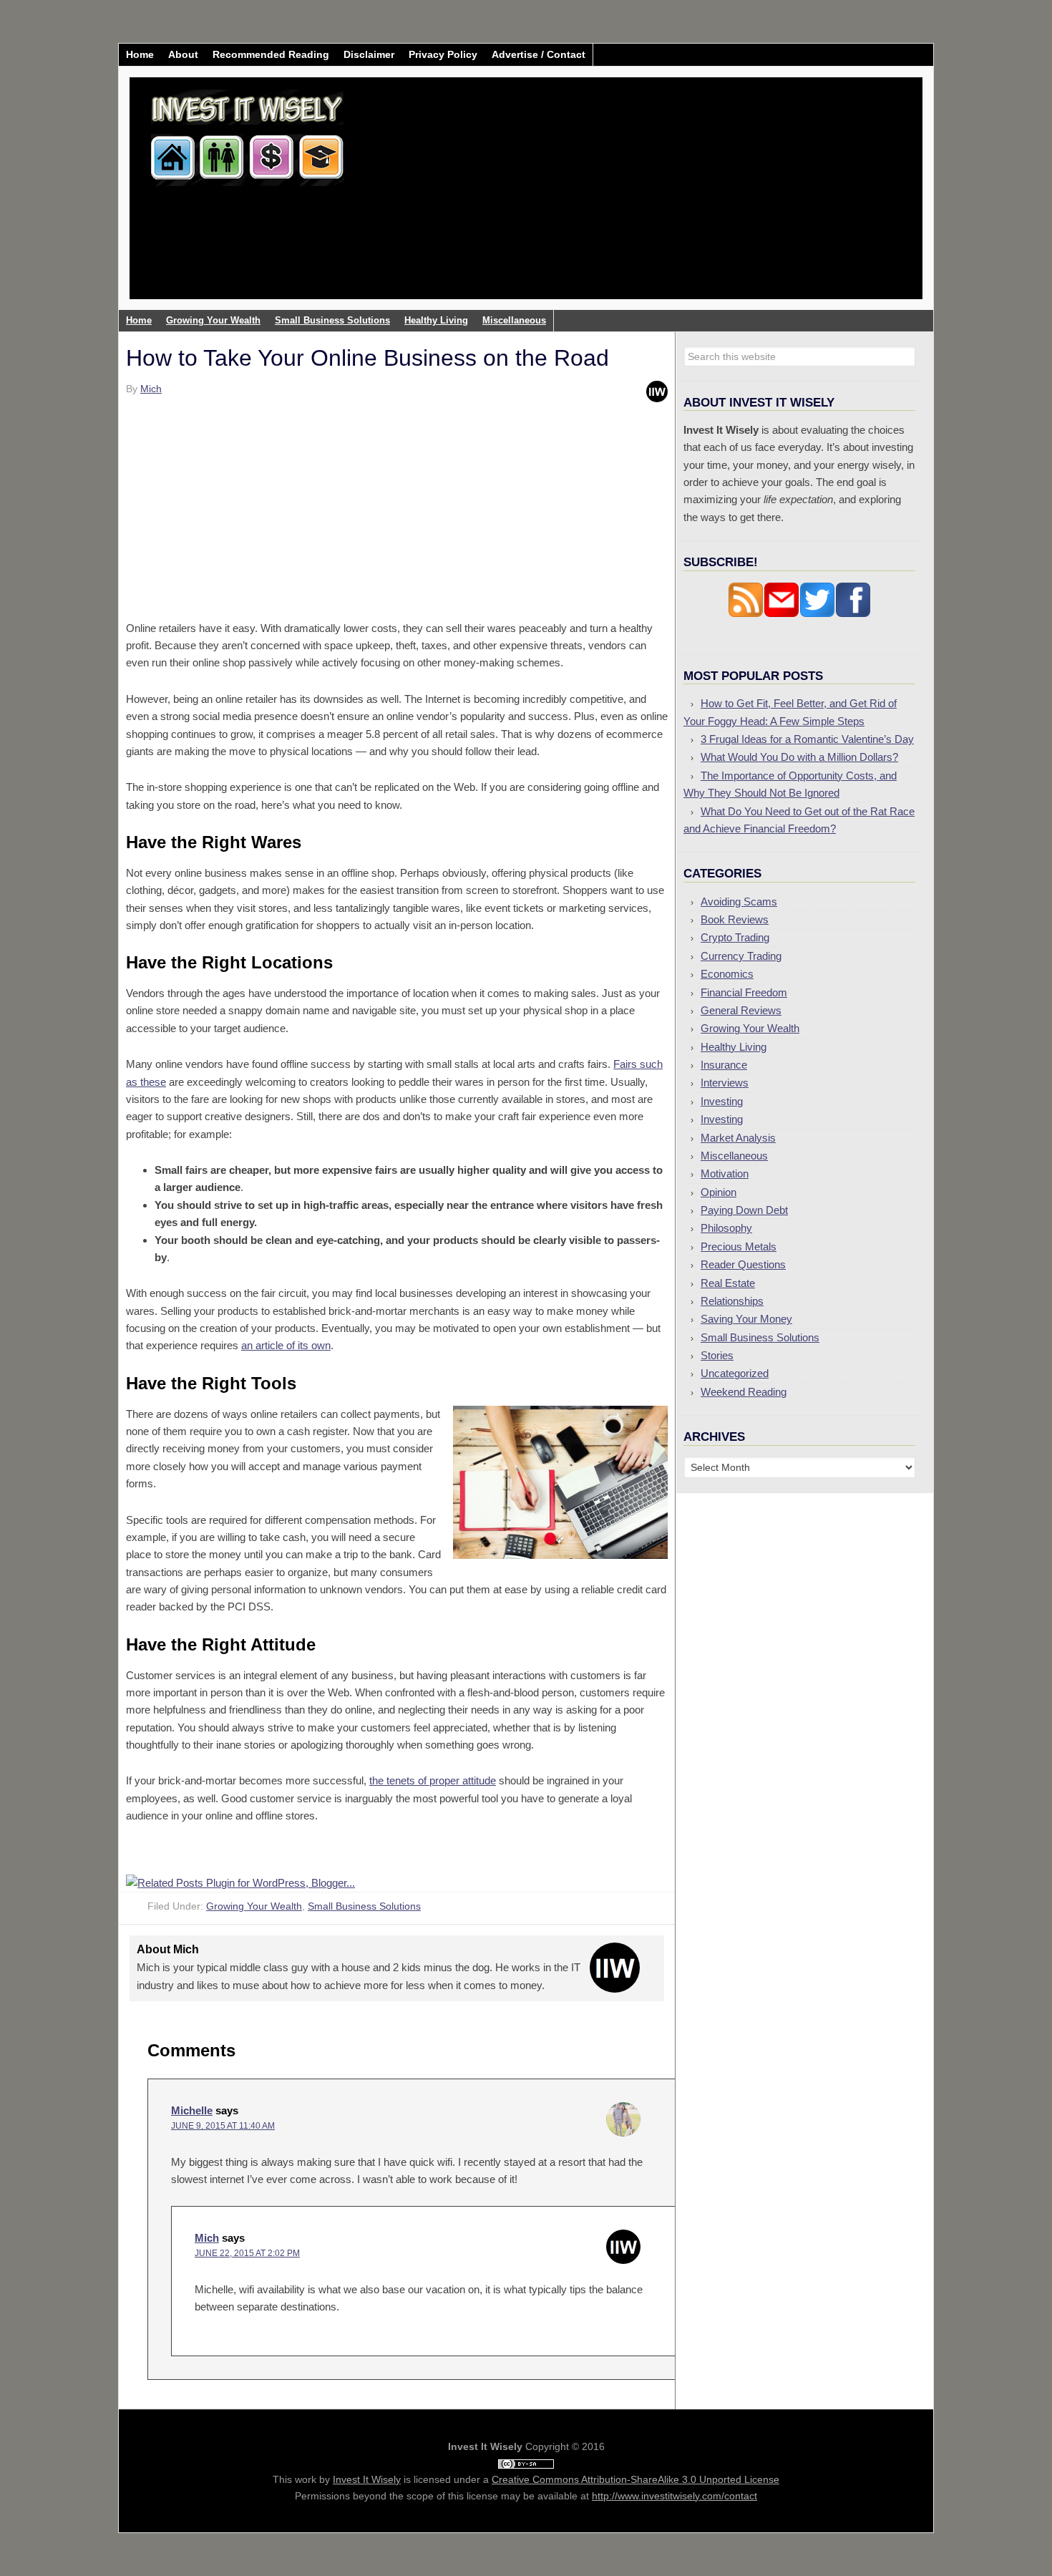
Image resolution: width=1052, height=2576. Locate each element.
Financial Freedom (744, 992)
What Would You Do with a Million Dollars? (799, 757)
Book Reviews (735, 919)
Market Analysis (738, 1138)
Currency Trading (741, 956)
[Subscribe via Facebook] (853, 614)
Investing (722, 1101)
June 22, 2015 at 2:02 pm (247, 2253)
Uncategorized (735, 1373)
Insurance (724, 1065)
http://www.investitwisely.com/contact (674, 2496)
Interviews (725, 1083)
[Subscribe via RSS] (746, 614)
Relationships (732, 1301)
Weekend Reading (744, 1392)
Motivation (725, 1173)
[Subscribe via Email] (781, 614)
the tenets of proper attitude (433, 1780)
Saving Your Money (746, 1319)
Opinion (719, 1192)
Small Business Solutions (364, 1906)
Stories (717, 1355)
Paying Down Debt (744, 1210)
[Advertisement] (610, 199)
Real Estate (728, 1283)
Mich (207, 2238)
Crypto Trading (735, 937)
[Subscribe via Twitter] (817, 614)
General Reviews (741, 1010)
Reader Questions (743, 1264)
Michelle (192, 2110)
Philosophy (726, 1228)
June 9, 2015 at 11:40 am (223, 2126)
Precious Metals (739, 1246)
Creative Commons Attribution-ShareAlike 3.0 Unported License (635, 2479)
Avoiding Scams (739, 901)
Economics (727, 974)
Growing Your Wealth (254, 1906)
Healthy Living (734, 1047)
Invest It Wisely (248, 132)
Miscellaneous (734, 1156)
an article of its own (286, 1345)
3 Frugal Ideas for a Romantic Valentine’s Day (807, 739)
